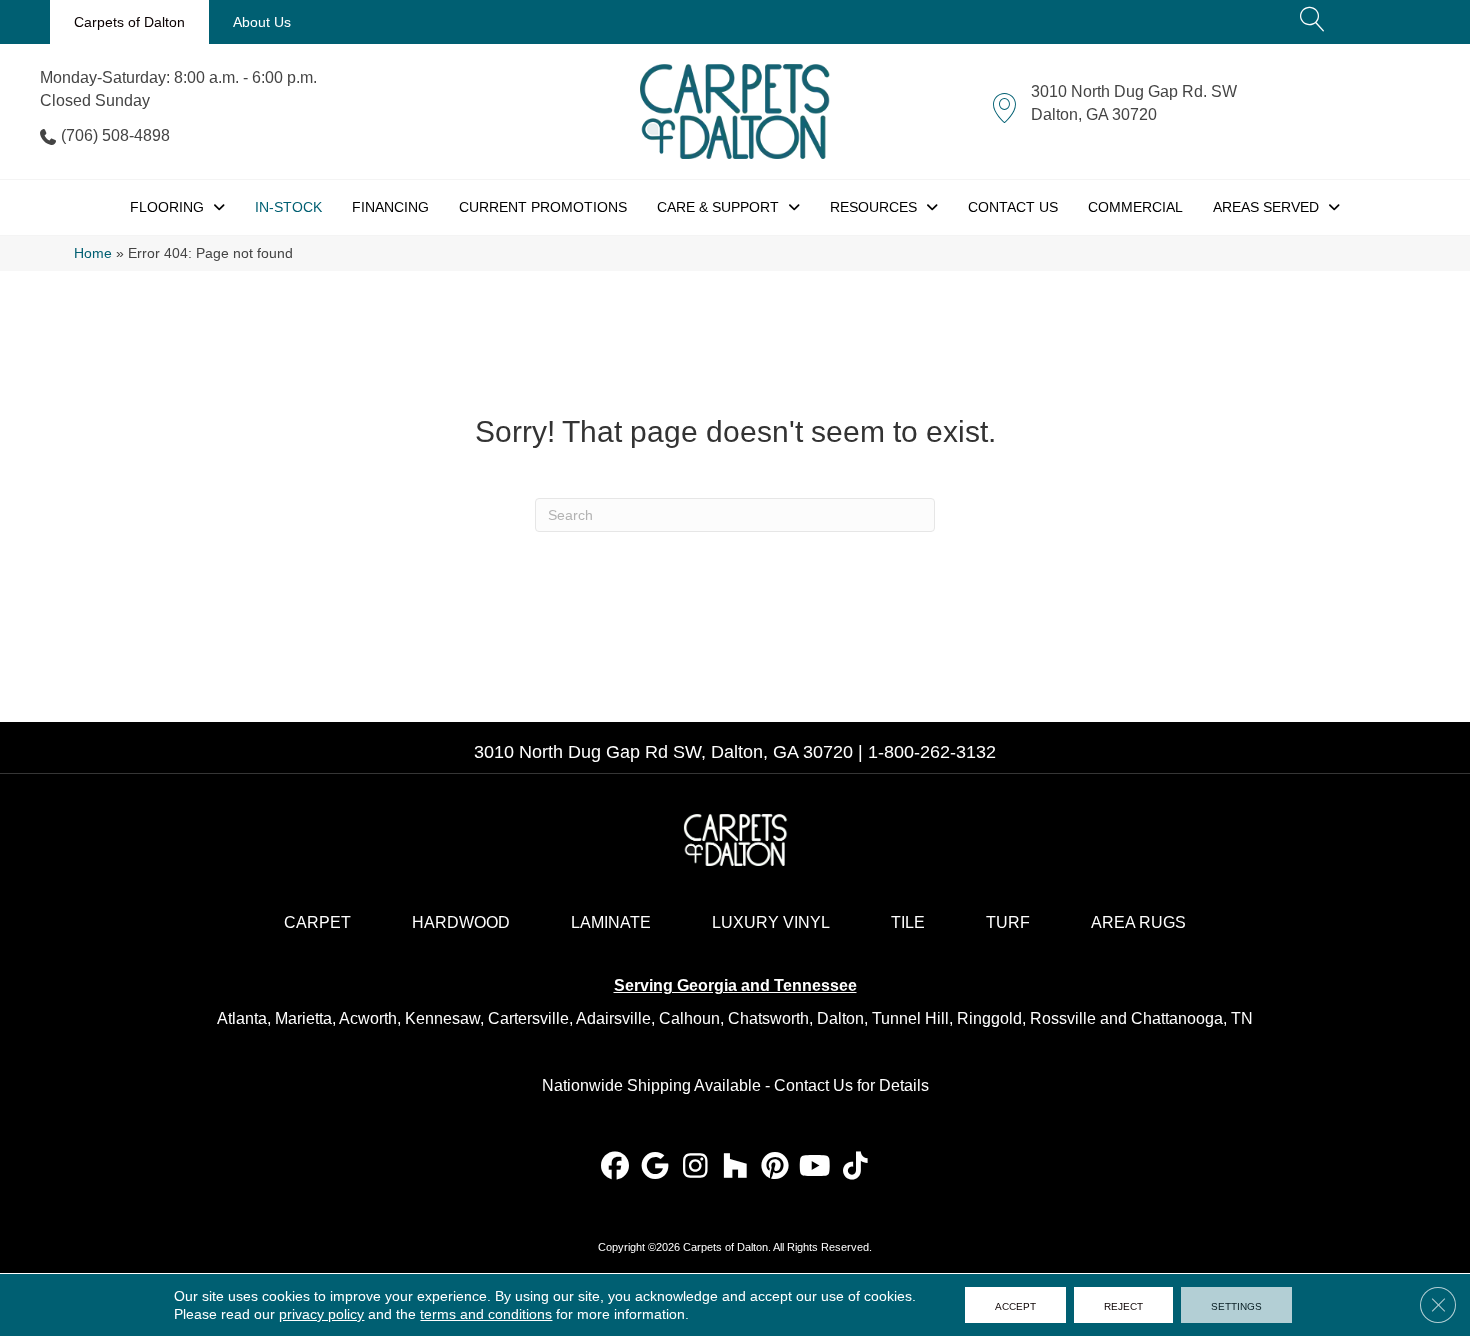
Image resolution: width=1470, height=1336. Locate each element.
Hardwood (461, 922)
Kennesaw (442, 1018)
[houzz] (735, 1167)
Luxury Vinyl (771, 922)
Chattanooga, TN (1192, 1018)
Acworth (368, 1018)
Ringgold (989, 1018)
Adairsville (613, 1018)
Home (93, 253)
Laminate (611, 922)
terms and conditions (486, 1314)
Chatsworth (768, 1018)
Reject (1123, 1305)
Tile (908, 922)
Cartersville (528, 1018)
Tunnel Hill (910, 1018)
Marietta (303, 1018)
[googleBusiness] (655, 1167)
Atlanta (242, 1018)
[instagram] (695, 1167)
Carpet (317, 922)
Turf (1008, 922)
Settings (1236, 1305)
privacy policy (321, 1314)
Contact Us (813, 1085)
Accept (1015, 1305)
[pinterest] (775, 1167)
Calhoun (689, 1018)
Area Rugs (1138, 922)
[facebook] (615, 1167)
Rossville (1063, 1018)
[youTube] (815, 1167)
